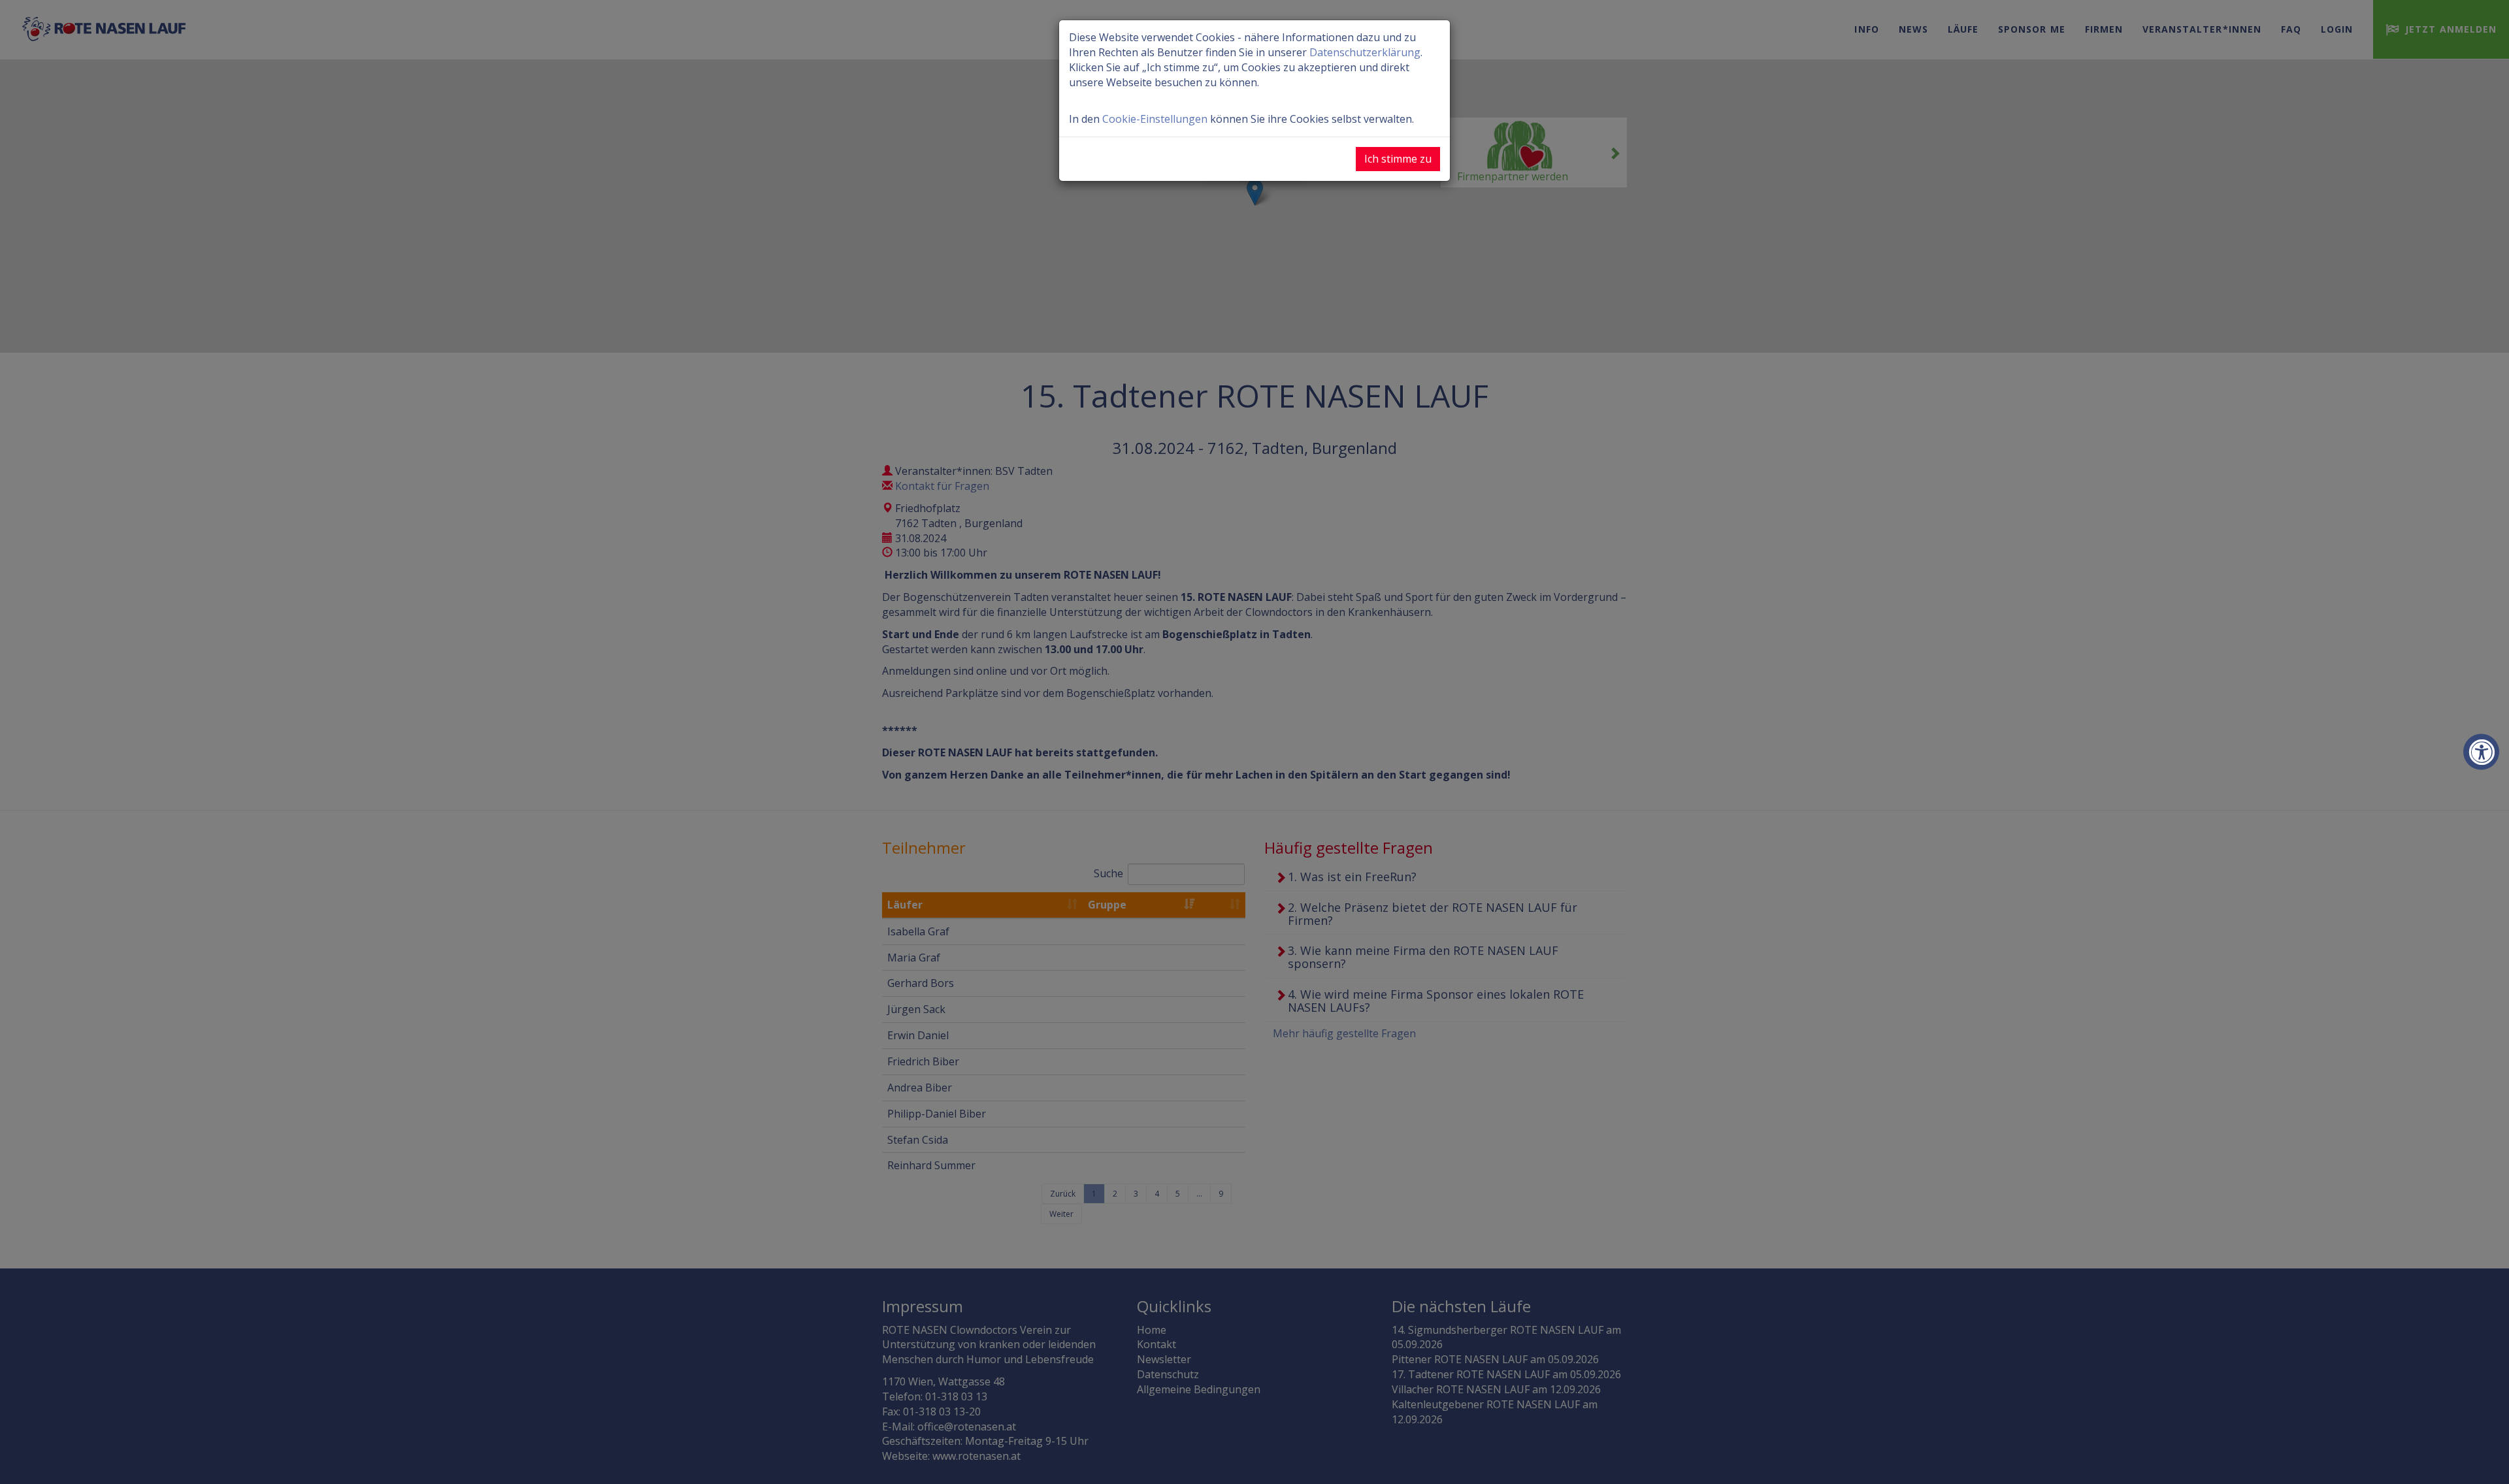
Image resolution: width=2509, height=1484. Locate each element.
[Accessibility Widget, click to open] (2481, 752)
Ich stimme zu (1398, 159)
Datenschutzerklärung (1365, 52)
